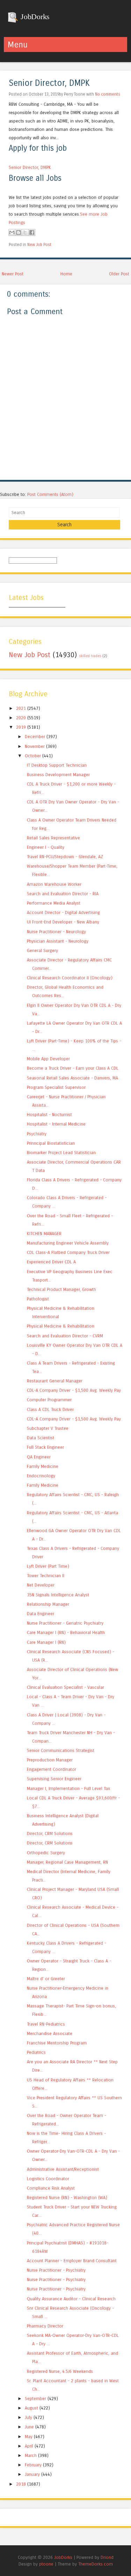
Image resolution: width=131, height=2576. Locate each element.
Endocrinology (41, 1476)
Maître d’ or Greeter (46, 1979)
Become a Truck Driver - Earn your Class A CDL (73, 1068)
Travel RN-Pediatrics (46, 2024)
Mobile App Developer (48, 1059)
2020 (21, 718)
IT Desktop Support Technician (57, 765)
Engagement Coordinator (52, 1769)
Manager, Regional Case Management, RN (67, 1862)
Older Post (119, 274)
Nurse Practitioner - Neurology (56, 932)
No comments (108, 94)
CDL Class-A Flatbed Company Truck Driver (68, 1252)
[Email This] (12, 232)
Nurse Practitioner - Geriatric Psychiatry (65, 1623)
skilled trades (90, 656)
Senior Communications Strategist (61, 1750)
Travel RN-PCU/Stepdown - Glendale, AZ (65, 857)
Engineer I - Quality (46, 847)
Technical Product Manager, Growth (61, 1289)
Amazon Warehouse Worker (54, 884)
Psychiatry (37, 1134)
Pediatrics (36, 2052)
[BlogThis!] (19, 232)
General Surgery (42, 951)
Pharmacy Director (45, 2326)
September (35, 2399)
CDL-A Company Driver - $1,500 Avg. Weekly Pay (74, 1390)
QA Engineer (39, 1457)
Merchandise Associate (50, 2033)
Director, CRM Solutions (50, 1833)
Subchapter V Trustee (48, 1428)
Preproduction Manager (50, 1760)
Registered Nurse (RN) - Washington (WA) (67, 2198)
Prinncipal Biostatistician (51, 1143)
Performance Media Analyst (54, 903)
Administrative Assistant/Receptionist (63, 2169)
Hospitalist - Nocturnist (49, 1115)
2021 (21, 708)
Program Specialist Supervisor (56, 1087)
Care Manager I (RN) (46, 1642)
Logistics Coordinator (48, 2179)
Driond (107, 2557)
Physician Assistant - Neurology (58, 941)
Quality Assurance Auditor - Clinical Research (71, 2299)
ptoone (46, 2564)
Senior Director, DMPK (49, 83)
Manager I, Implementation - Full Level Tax (68, 1788)
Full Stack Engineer (45, 1447)
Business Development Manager (58, 775)
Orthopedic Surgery (46, 1853)
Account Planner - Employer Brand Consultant (72, 2261)
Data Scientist (41, 1438)
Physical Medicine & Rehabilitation (61, 1326)
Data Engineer (41, 1614)
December (35, 737)
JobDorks (34, 17)
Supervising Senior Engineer (54, 1779)
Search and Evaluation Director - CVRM (65, 1336)
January (32, 2474)
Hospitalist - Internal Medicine (56, 1124)
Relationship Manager (48, 1604)
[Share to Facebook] (32, 232)
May (29, 2437)
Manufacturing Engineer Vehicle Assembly (68, 1243)
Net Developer (41, 1585)
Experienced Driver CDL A (51, 1262)
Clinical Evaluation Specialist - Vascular (65, 1687)
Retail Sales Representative (53, 838)
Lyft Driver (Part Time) (48, 1566)
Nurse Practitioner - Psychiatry (56, 2270)
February (33, 2465)
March (31, 2455)
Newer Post (13, 274)
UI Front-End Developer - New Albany (63, 922)
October (33, 756)
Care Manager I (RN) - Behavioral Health (66, 1632)
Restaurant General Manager (55, 1381)
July (28, 2417)
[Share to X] (25, 232)
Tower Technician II (46, 1576)
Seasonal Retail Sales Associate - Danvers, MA (72, 1078)
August (31, 2408)
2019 (21, 727)
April (29, 2446)
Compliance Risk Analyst (51, 2188)
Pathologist (38, 1299)
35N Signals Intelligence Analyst (58, 1595)
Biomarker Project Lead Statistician (61, 1153)
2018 (21, 2484)
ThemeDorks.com (96, 2564)
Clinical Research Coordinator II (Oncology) (70, 978)
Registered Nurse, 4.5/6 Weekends (60, 2371)
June (29, 2427)
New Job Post (39, 245)
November (35, 746)
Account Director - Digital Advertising (63, 912)
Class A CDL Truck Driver (50, 1409)
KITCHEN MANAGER (44, 1234)
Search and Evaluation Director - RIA (63, 894)
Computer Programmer (49, 1400)
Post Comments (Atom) (50, 494)
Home (66, 274)
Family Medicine (43, 1466)
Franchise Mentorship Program (57, 2043)
